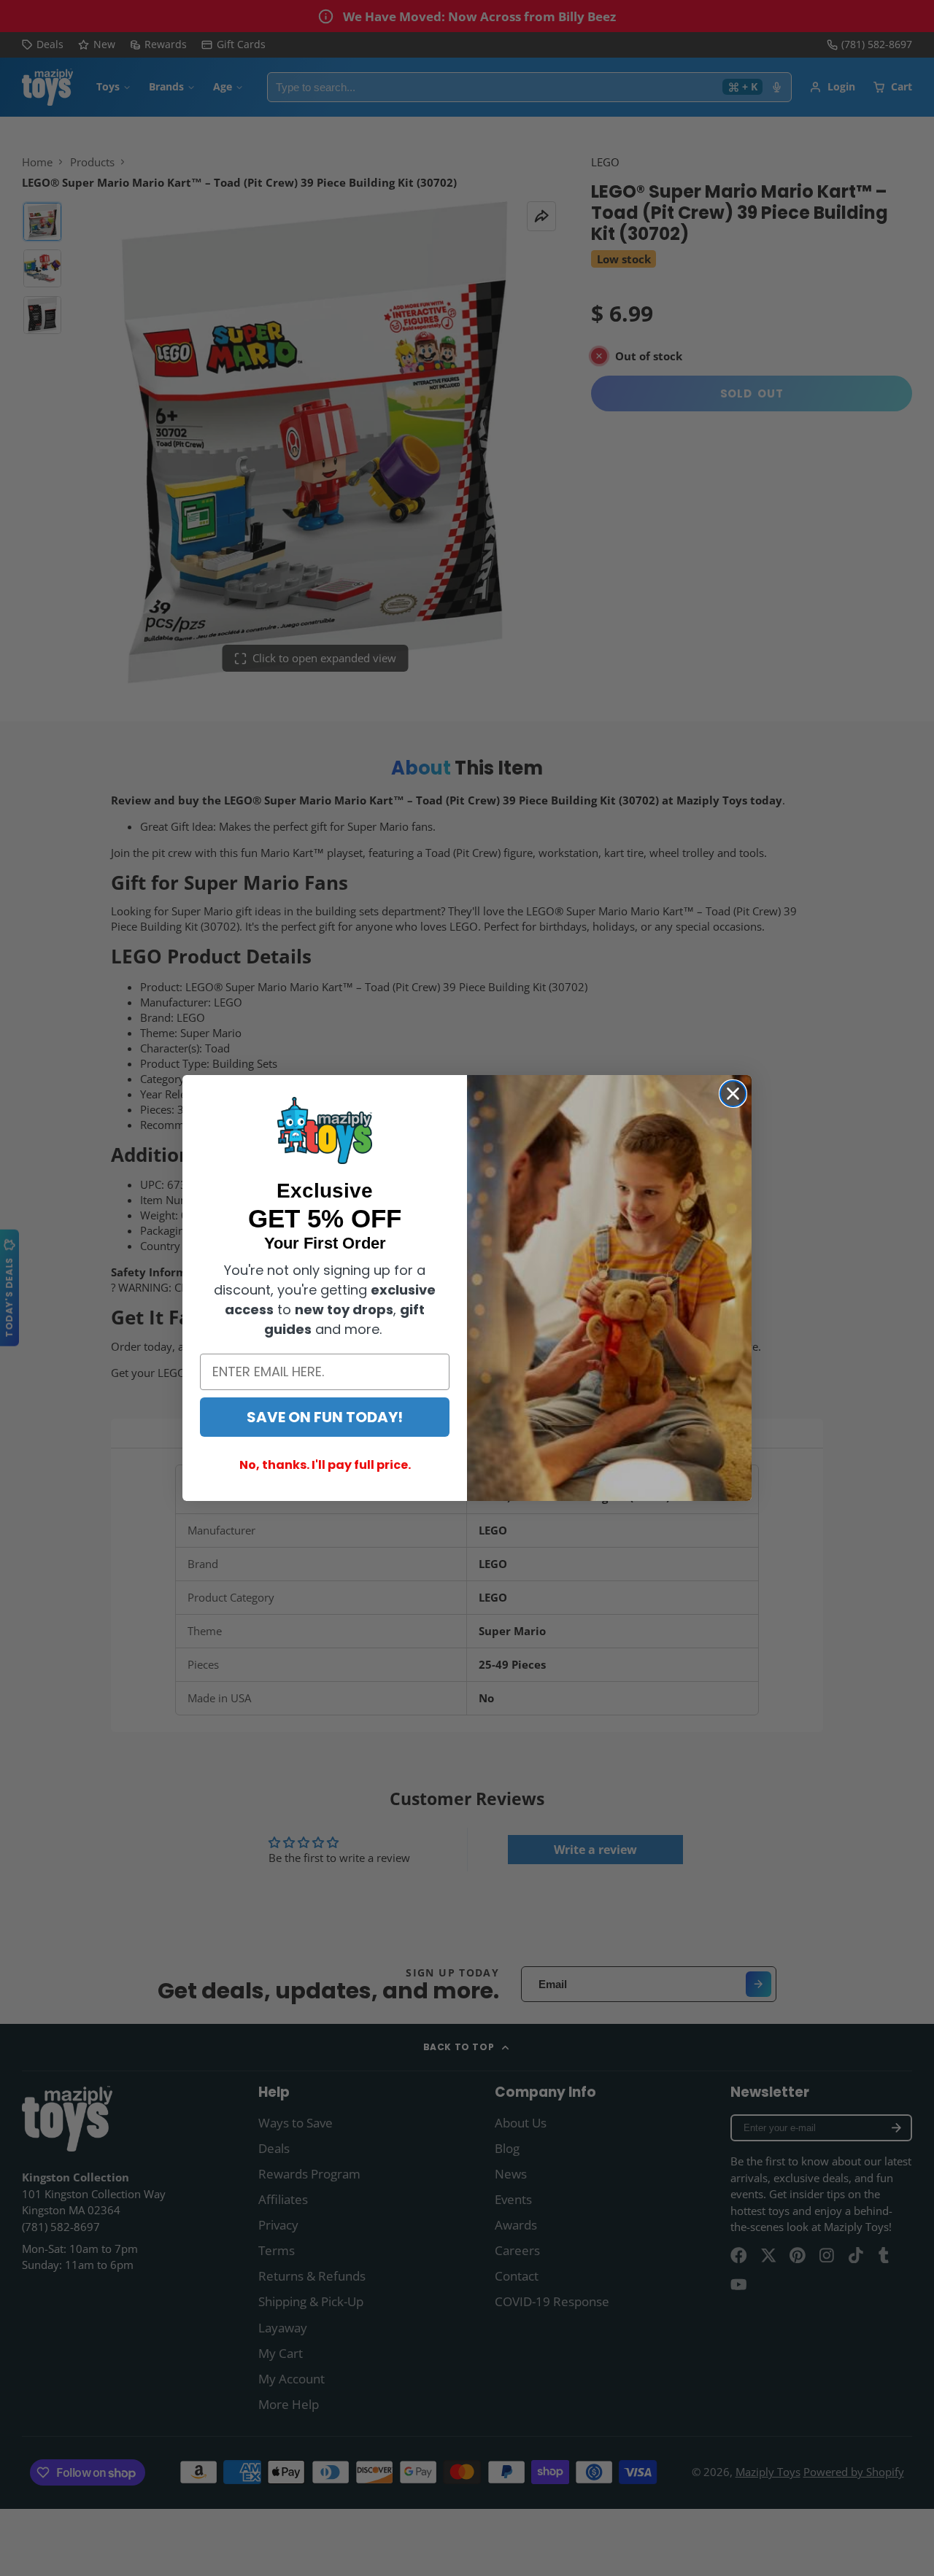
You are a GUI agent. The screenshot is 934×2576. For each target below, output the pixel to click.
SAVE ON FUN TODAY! (325, 1417)
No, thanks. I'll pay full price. (325, 1465)
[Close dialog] (733, 1094)
